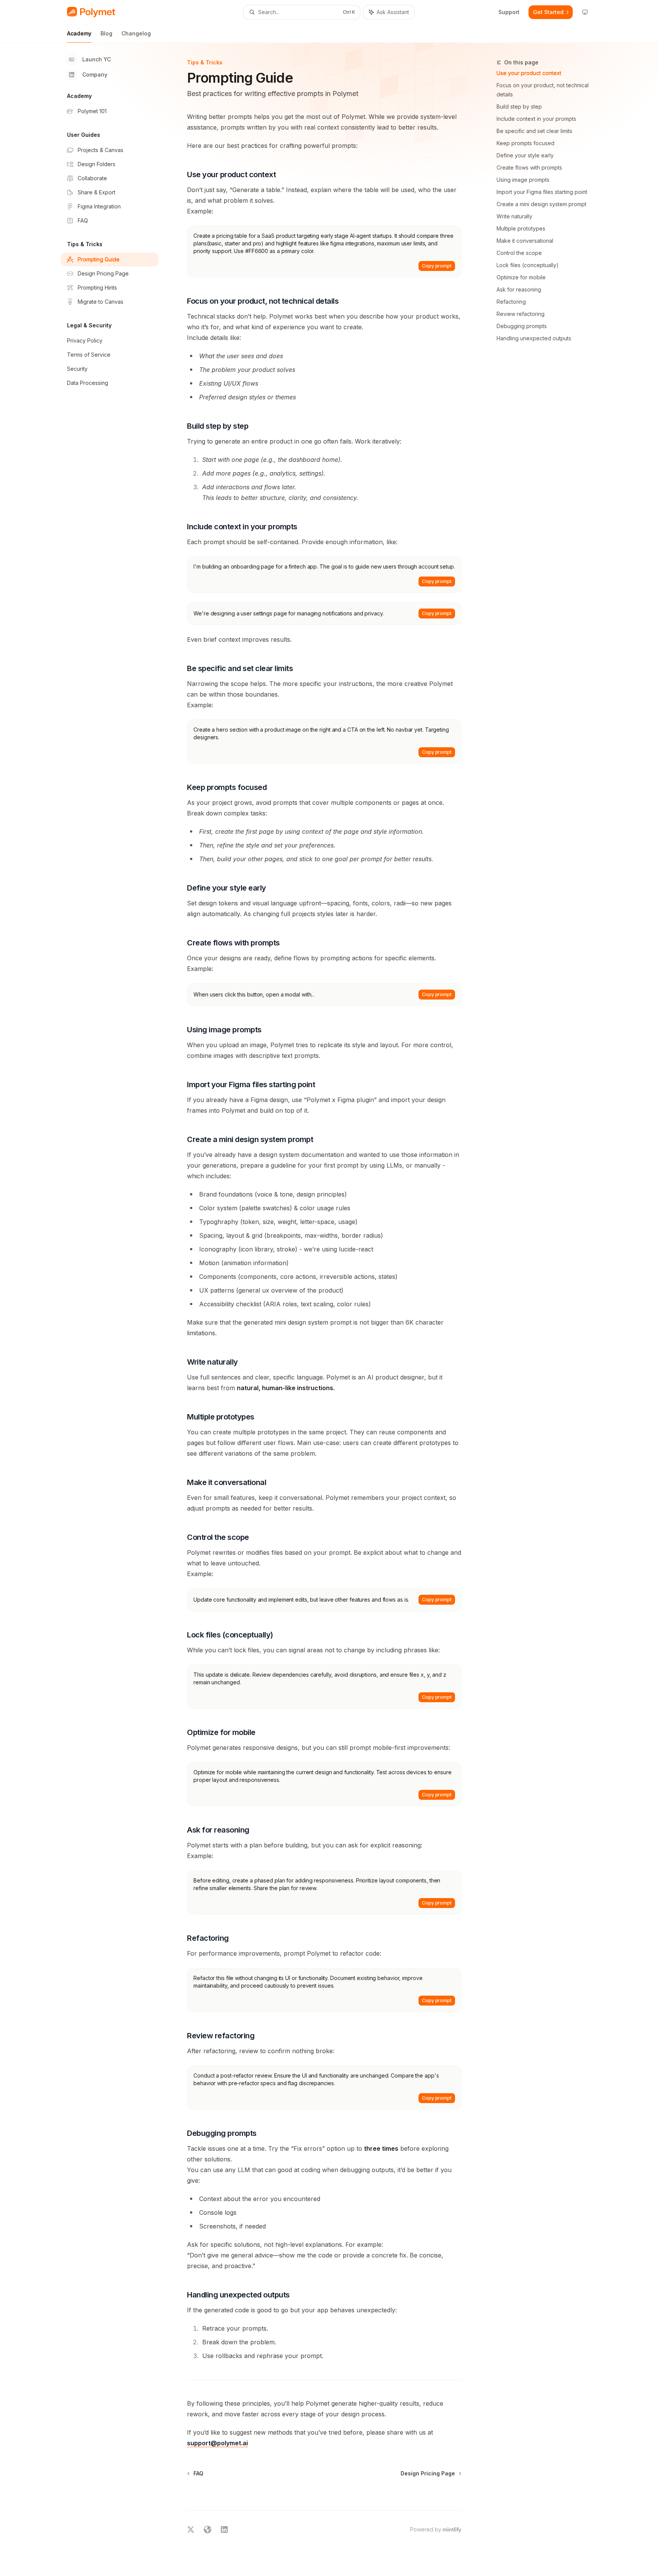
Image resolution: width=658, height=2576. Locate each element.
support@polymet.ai (217, 2443)
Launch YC (97, 59)
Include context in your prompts (536, 119)
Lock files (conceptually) (528, 265)
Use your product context (529, 73)
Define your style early (525, 155)
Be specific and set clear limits (534, 131)
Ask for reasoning (519, 289)
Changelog (136, 33)
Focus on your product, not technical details (543, 90)
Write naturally (514, 216)
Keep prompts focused (525, 143)
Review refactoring (521, 314)
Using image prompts (523, 180)
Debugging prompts (522, 326)
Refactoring (511, 302)
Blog (106, 33)
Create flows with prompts (529, 167)
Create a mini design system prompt (541, 204)
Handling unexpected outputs (534, 338)
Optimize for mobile (521, 277)
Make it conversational (525, 241)
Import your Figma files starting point (542, 192)
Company (95, 74)
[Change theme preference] (585, 12)
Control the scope (519, 253)
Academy (79, 33)
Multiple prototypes (521, 228)
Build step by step (519, 107)
